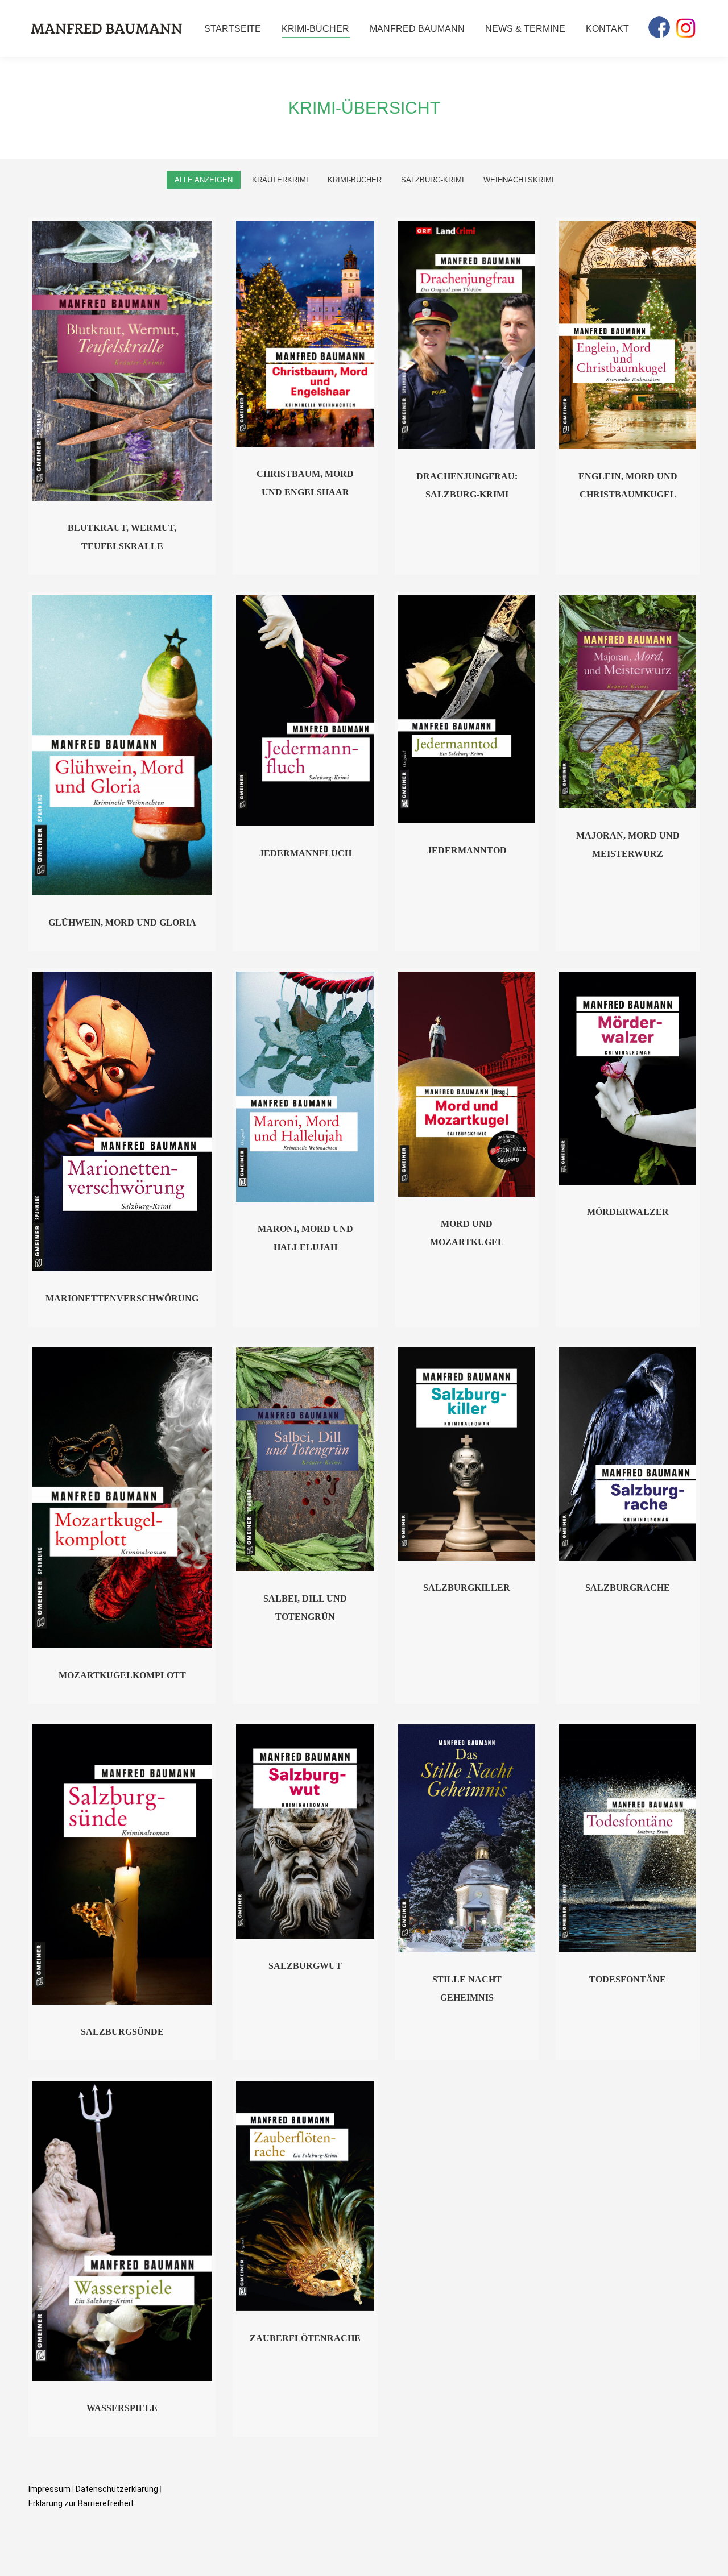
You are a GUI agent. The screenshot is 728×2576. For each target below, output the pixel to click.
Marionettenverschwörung (122, 1298)
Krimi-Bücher (355, 180)
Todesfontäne (628, 1979)
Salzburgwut (305, 1966)
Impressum (49, 2489)
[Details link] (138, 361)
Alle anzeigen (204, 180)
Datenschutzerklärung (118, 2489)
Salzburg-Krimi (433, 180)
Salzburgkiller (467, 1588)
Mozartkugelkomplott (122, 1675)
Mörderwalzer (628, 1212)
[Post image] (122, 361)
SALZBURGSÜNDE (122, 2032)
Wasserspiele (122, 2408)
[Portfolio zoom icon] (107, 361)
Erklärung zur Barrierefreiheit (81, 2503)
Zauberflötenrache (305, 2338)
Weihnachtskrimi (519, 180)
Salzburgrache (628, 1588)
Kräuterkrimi (280, 180)
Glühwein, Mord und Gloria (122, 922)
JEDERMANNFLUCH (305, 853)
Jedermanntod (467, 850)
